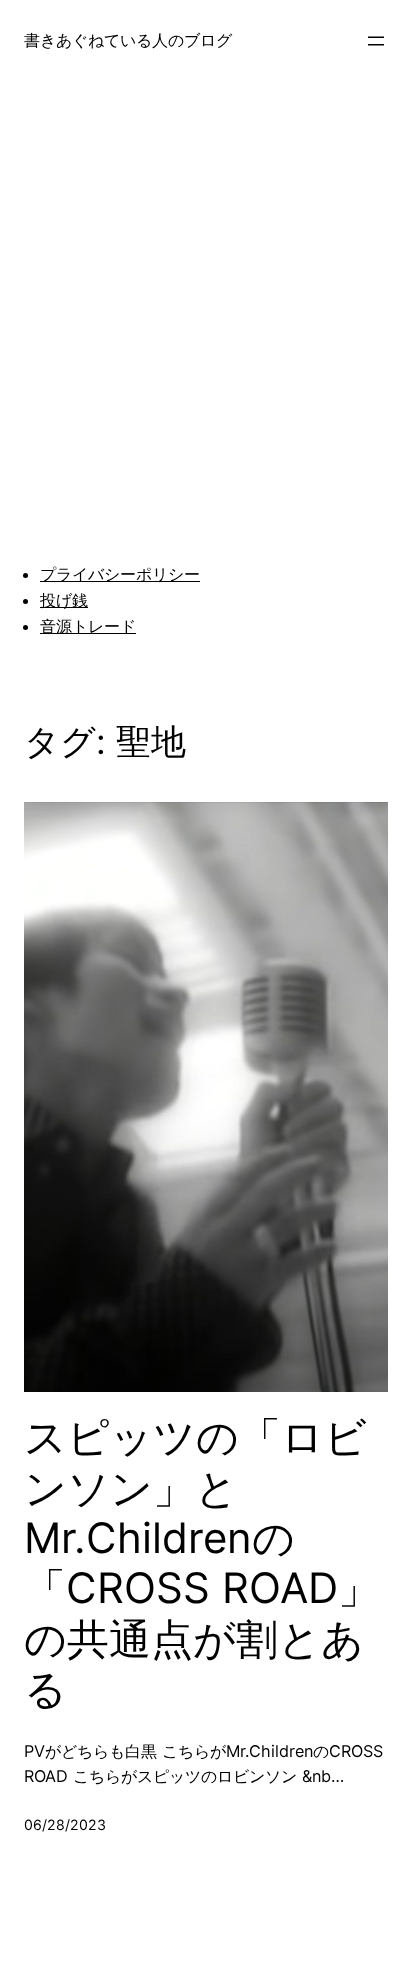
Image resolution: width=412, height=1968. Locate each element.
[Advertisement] (206, 301)
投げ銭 (64, 600)
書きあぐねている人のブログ (128, 40)
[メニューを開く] (376, 41)
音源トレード (88, 626)
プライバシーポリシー (120, 574)
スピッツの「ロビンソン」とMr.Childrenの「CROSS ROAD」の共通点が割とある (202, 1563)
